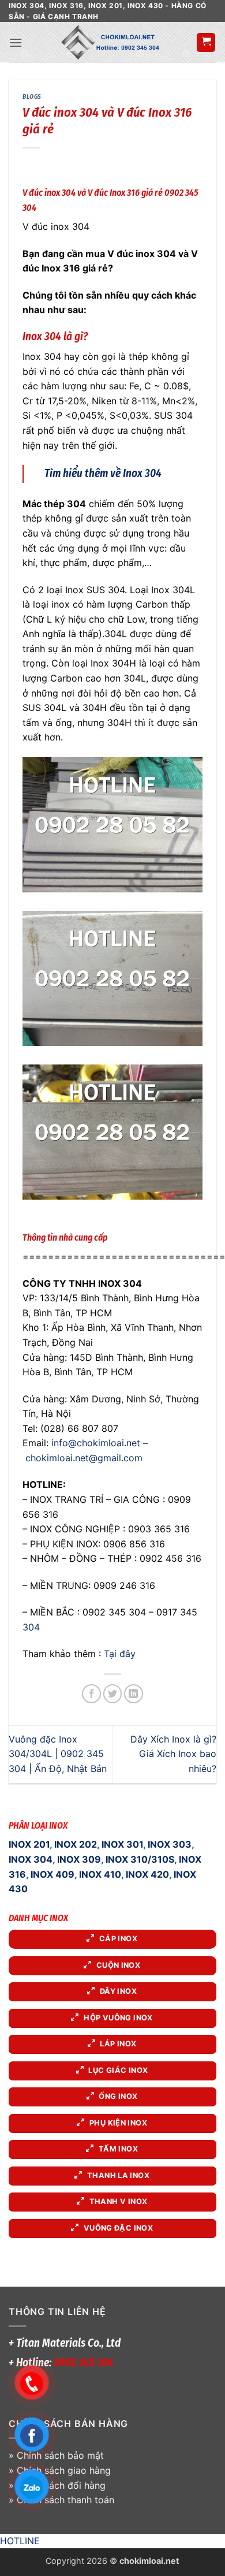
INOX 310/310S (140, 1859)
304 (31, 1627)
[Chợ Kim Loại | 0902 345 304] (109, 42)
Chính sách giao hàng (64, 2470)
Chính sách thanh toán (65, 2500)
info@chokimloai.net (96, 1443)
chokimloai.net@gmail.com (84, 1458)
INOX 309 (79, 1859)
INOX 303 (170, 1844)
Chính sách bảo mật (60, 2455)
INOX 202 (76, 1844)
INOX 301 (122, 1844)
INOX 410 (100, 1874)
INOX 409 (52, 1874)
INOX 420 (147, 1874)
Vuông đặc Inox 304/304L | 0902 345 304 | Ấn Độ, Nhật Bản (58, 1754)
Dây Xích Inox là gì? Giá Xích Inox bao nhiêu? (173, 1754)
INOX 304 (31, 1859)
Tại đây (120, 1654)
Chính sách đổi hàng (61, 2485)
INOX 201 (29, 1844)
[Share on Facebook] (91, 1694)
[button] (16, 42)
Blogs (32, 97)
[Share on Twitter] (113, 1694)
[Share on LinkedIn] (134, 1694)
